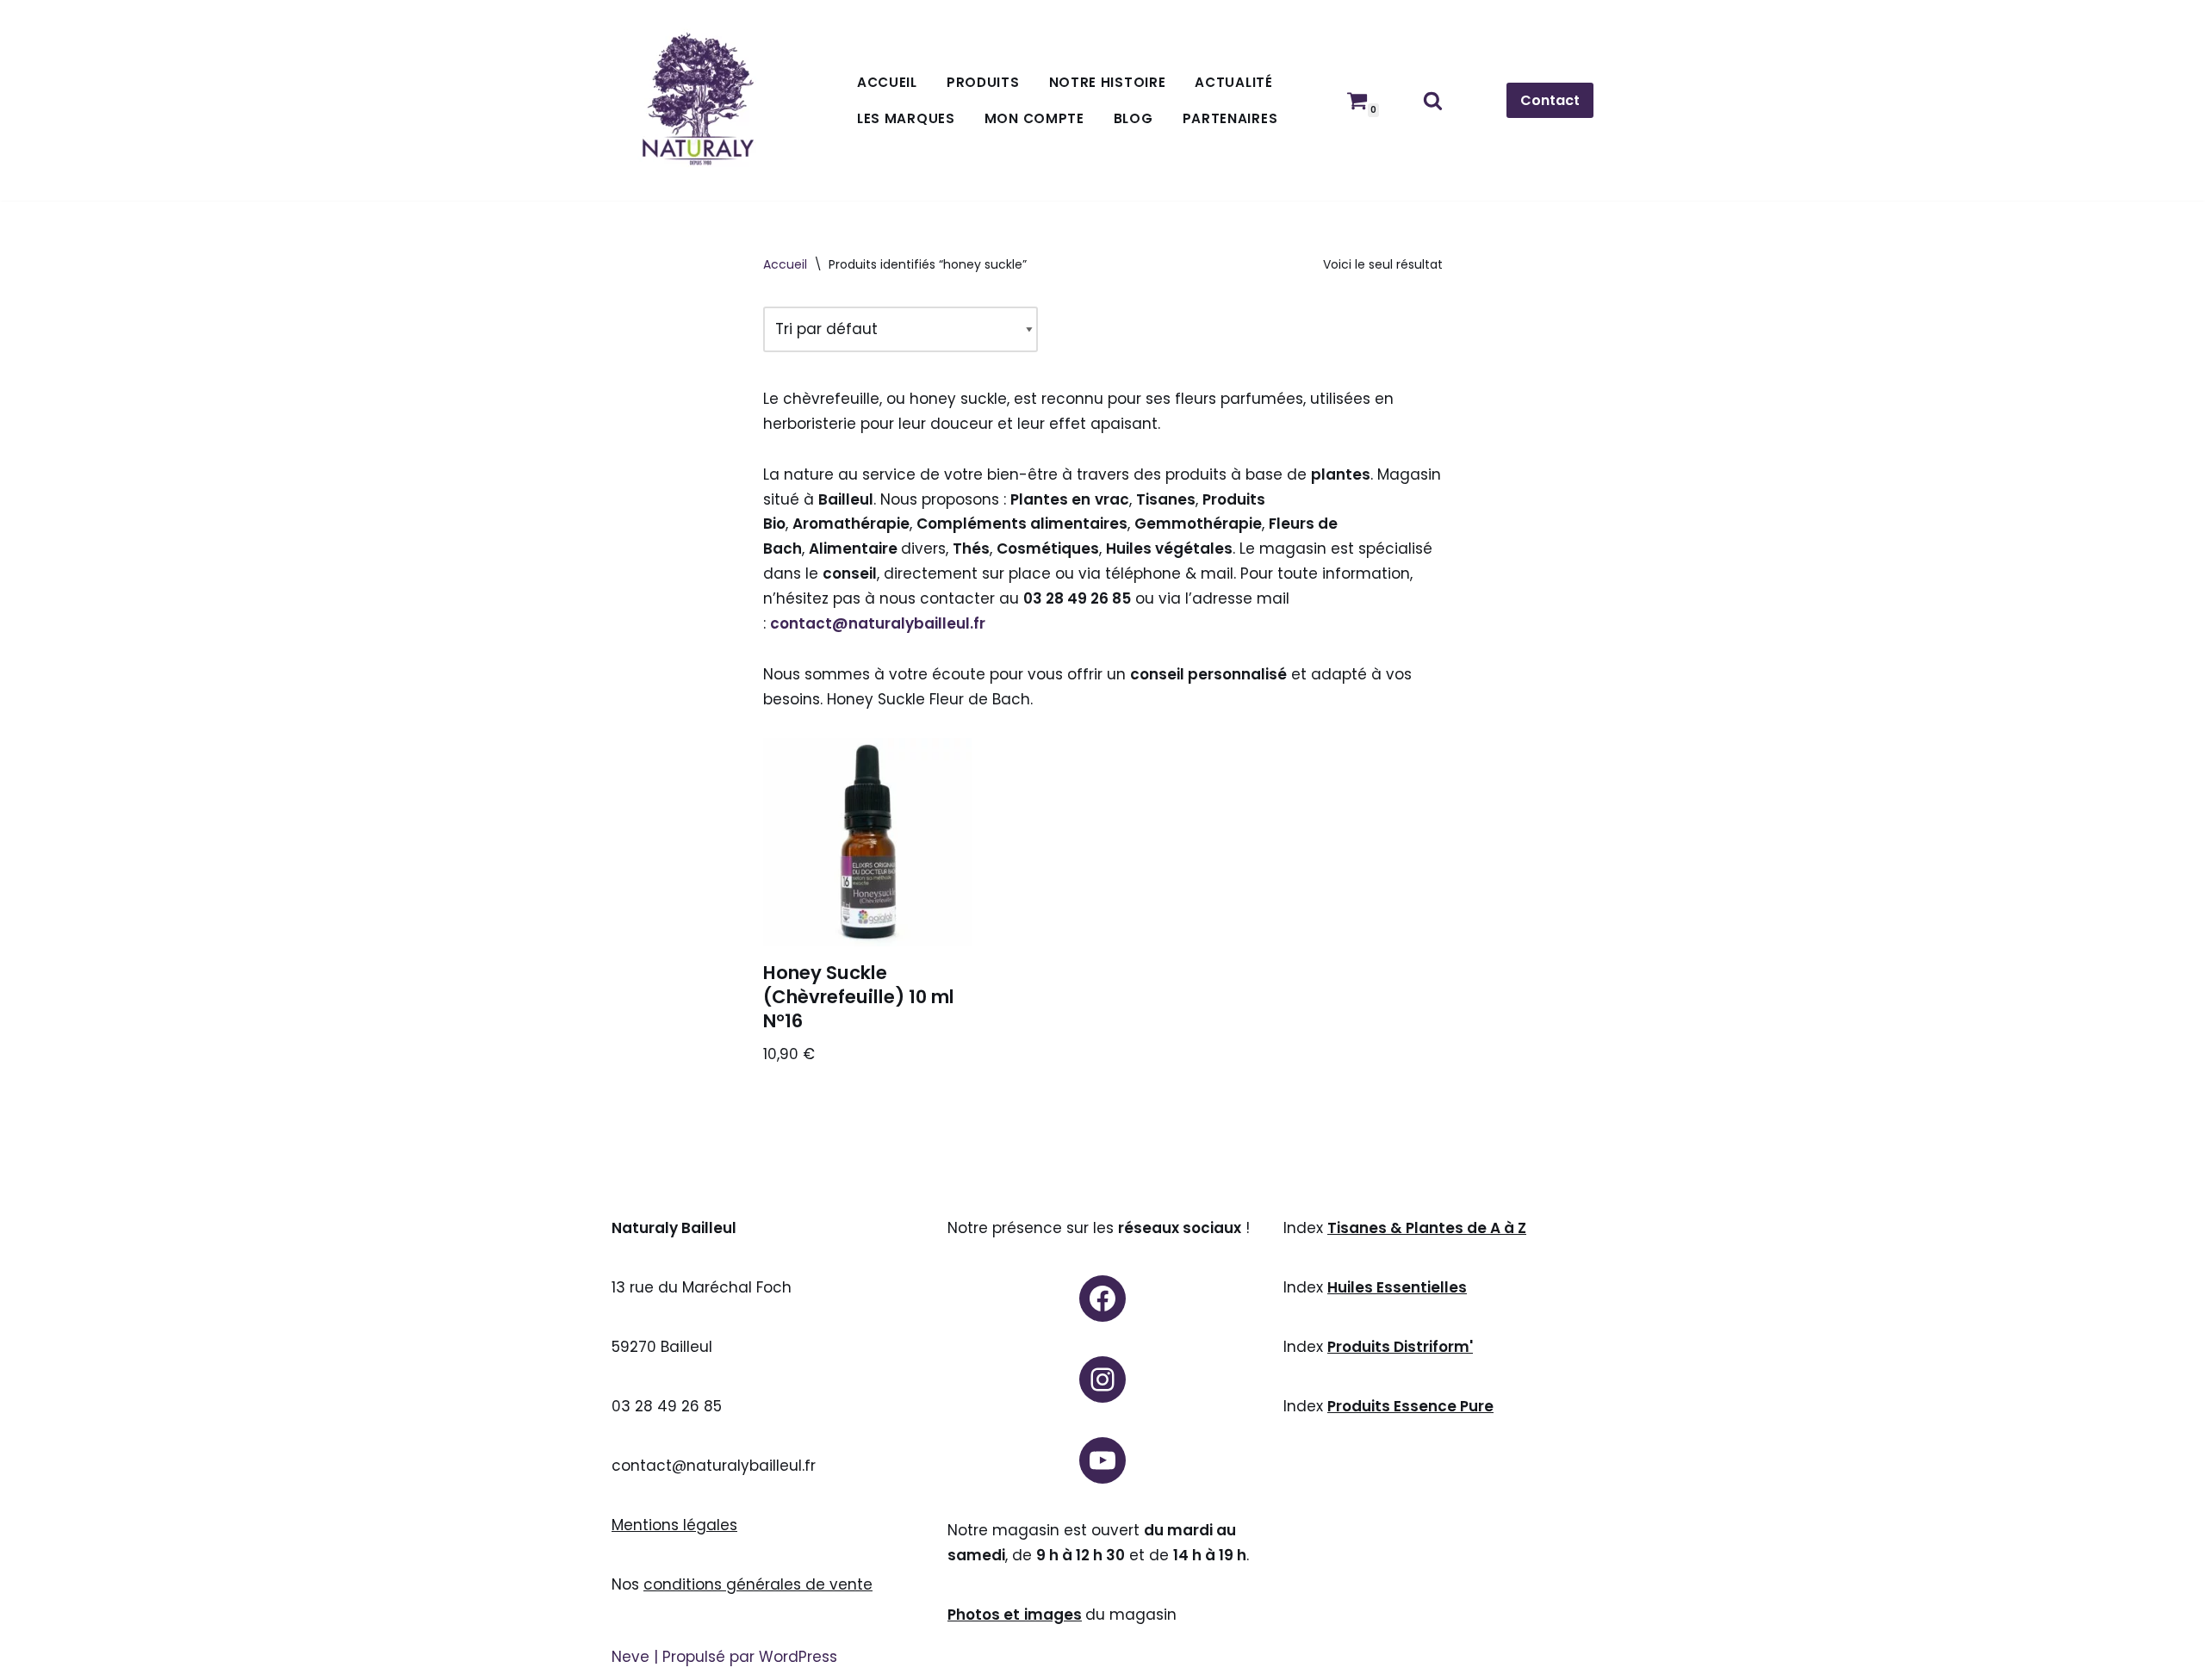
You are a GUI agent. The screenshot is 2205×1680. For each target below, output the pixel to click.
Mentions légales (674, 1525)
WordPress (798, 1657)
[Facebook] (1102, 1299)
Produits (983, 82)
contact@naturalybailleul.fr (878, 623)
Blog (1134, 118)
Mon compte (1034, 118)
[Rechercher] (1433, 100)
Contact (1550, 100)
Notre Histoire (1108, 82)
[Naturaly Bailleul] (698, 100)
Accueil (887, 82)
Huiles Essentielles (1397, 1287)
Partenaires (1230, 118)
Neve (630, 1657)
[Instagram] (1102, 1379)
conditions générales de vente (758, 1584)
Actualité (1233, 82)
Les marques (906, 118)
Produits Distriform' (1400, 1347)
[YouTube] (1102, 1460)
